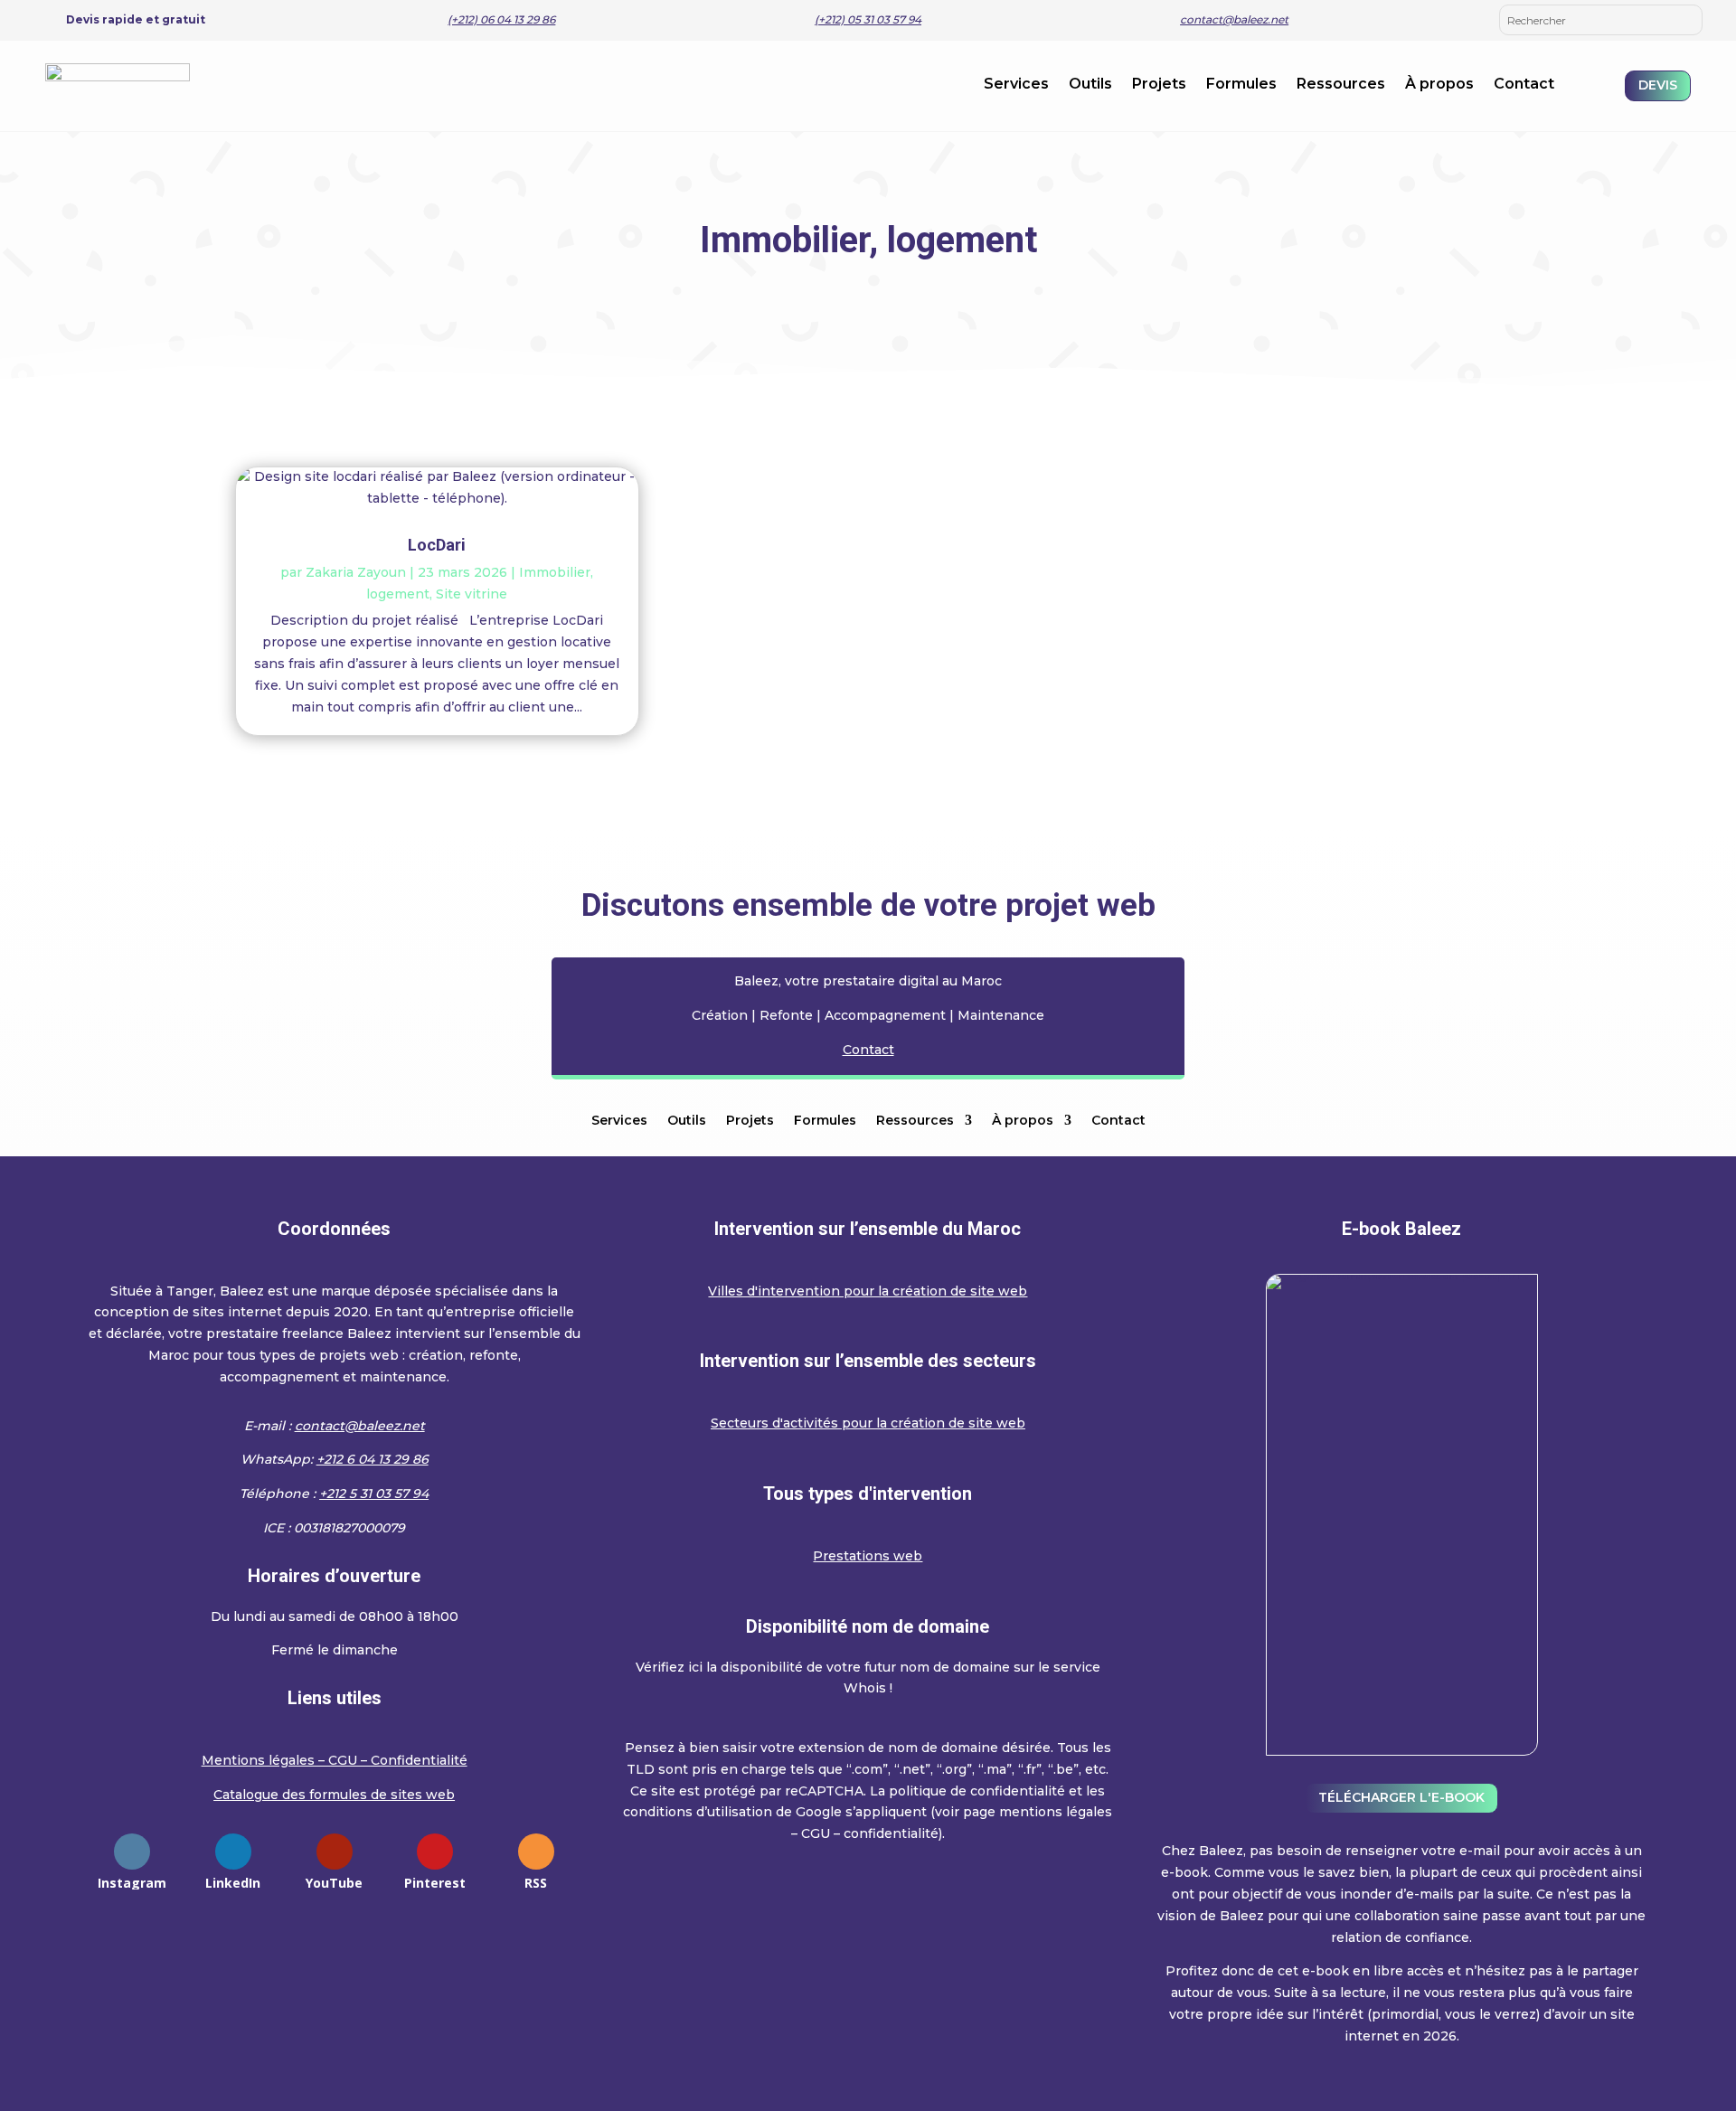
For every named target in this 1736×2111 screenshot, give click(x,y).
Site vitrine (472, 594)
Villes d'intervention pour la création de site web (868, 1291)
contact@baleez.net (1234, 19)
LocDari (437, 545)
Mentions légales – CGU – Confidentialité (335, 1760)
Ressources (1341, 85)
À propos (1439, 85)
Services (1016, 85)
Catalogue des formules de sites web (334, 1795)
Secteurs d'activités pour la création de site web (868, 1423)
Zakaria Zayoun (356, 572)
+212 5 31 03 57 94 (374, 1494)
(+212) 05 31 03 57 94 (868, 19)
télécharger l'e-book (1401, 1797)
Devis (1658, 85)
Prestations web (868, 1556)
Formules (1241, 85)
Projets (1159, 85)
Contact (1524, 85)
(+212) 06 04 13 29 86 (501, 19)
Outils (1090, 85)
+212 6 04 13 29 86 (373, 1459)
